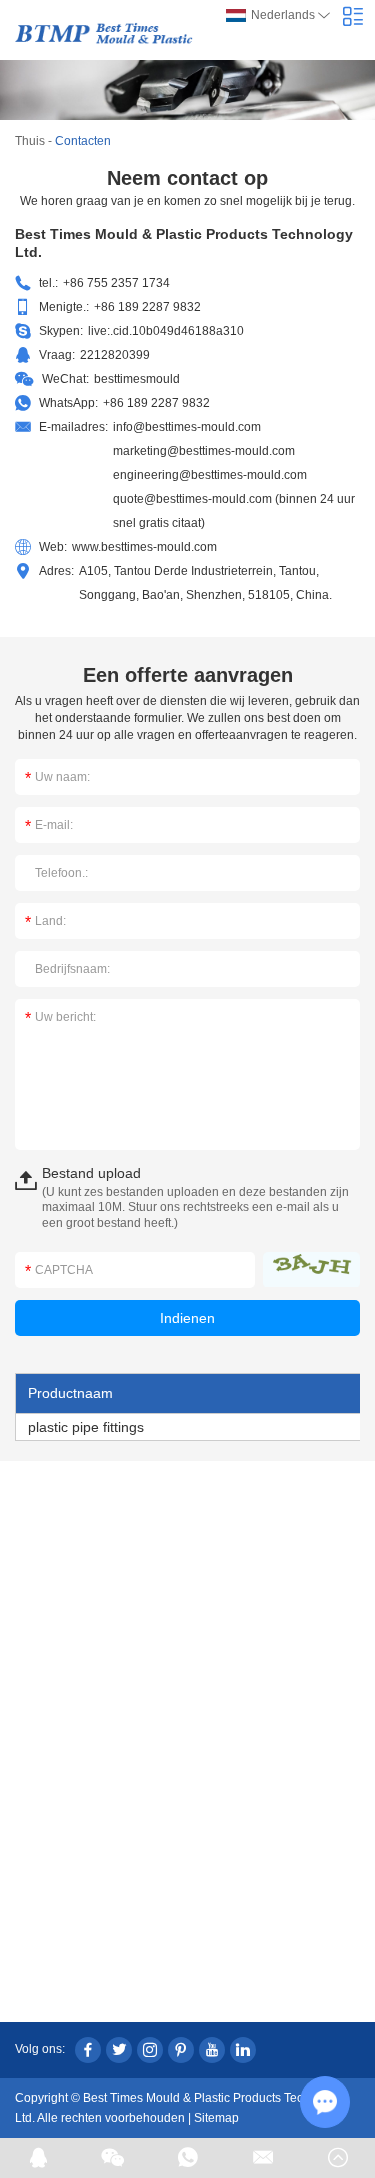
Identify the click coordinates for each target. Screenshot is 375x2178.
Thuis (30, 141)
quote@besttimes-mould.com (192, 499)
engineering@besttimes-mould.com (210, 475)
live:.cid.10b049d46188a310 (166, 331)
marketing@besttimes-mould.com (204, 451)
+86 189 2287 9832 (156, 403)
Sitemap (216, 2118)
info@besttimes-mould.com (187, 427)
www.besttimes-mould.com (144, 547)
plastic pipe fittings (86, 1427)
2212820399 (115, 355)
